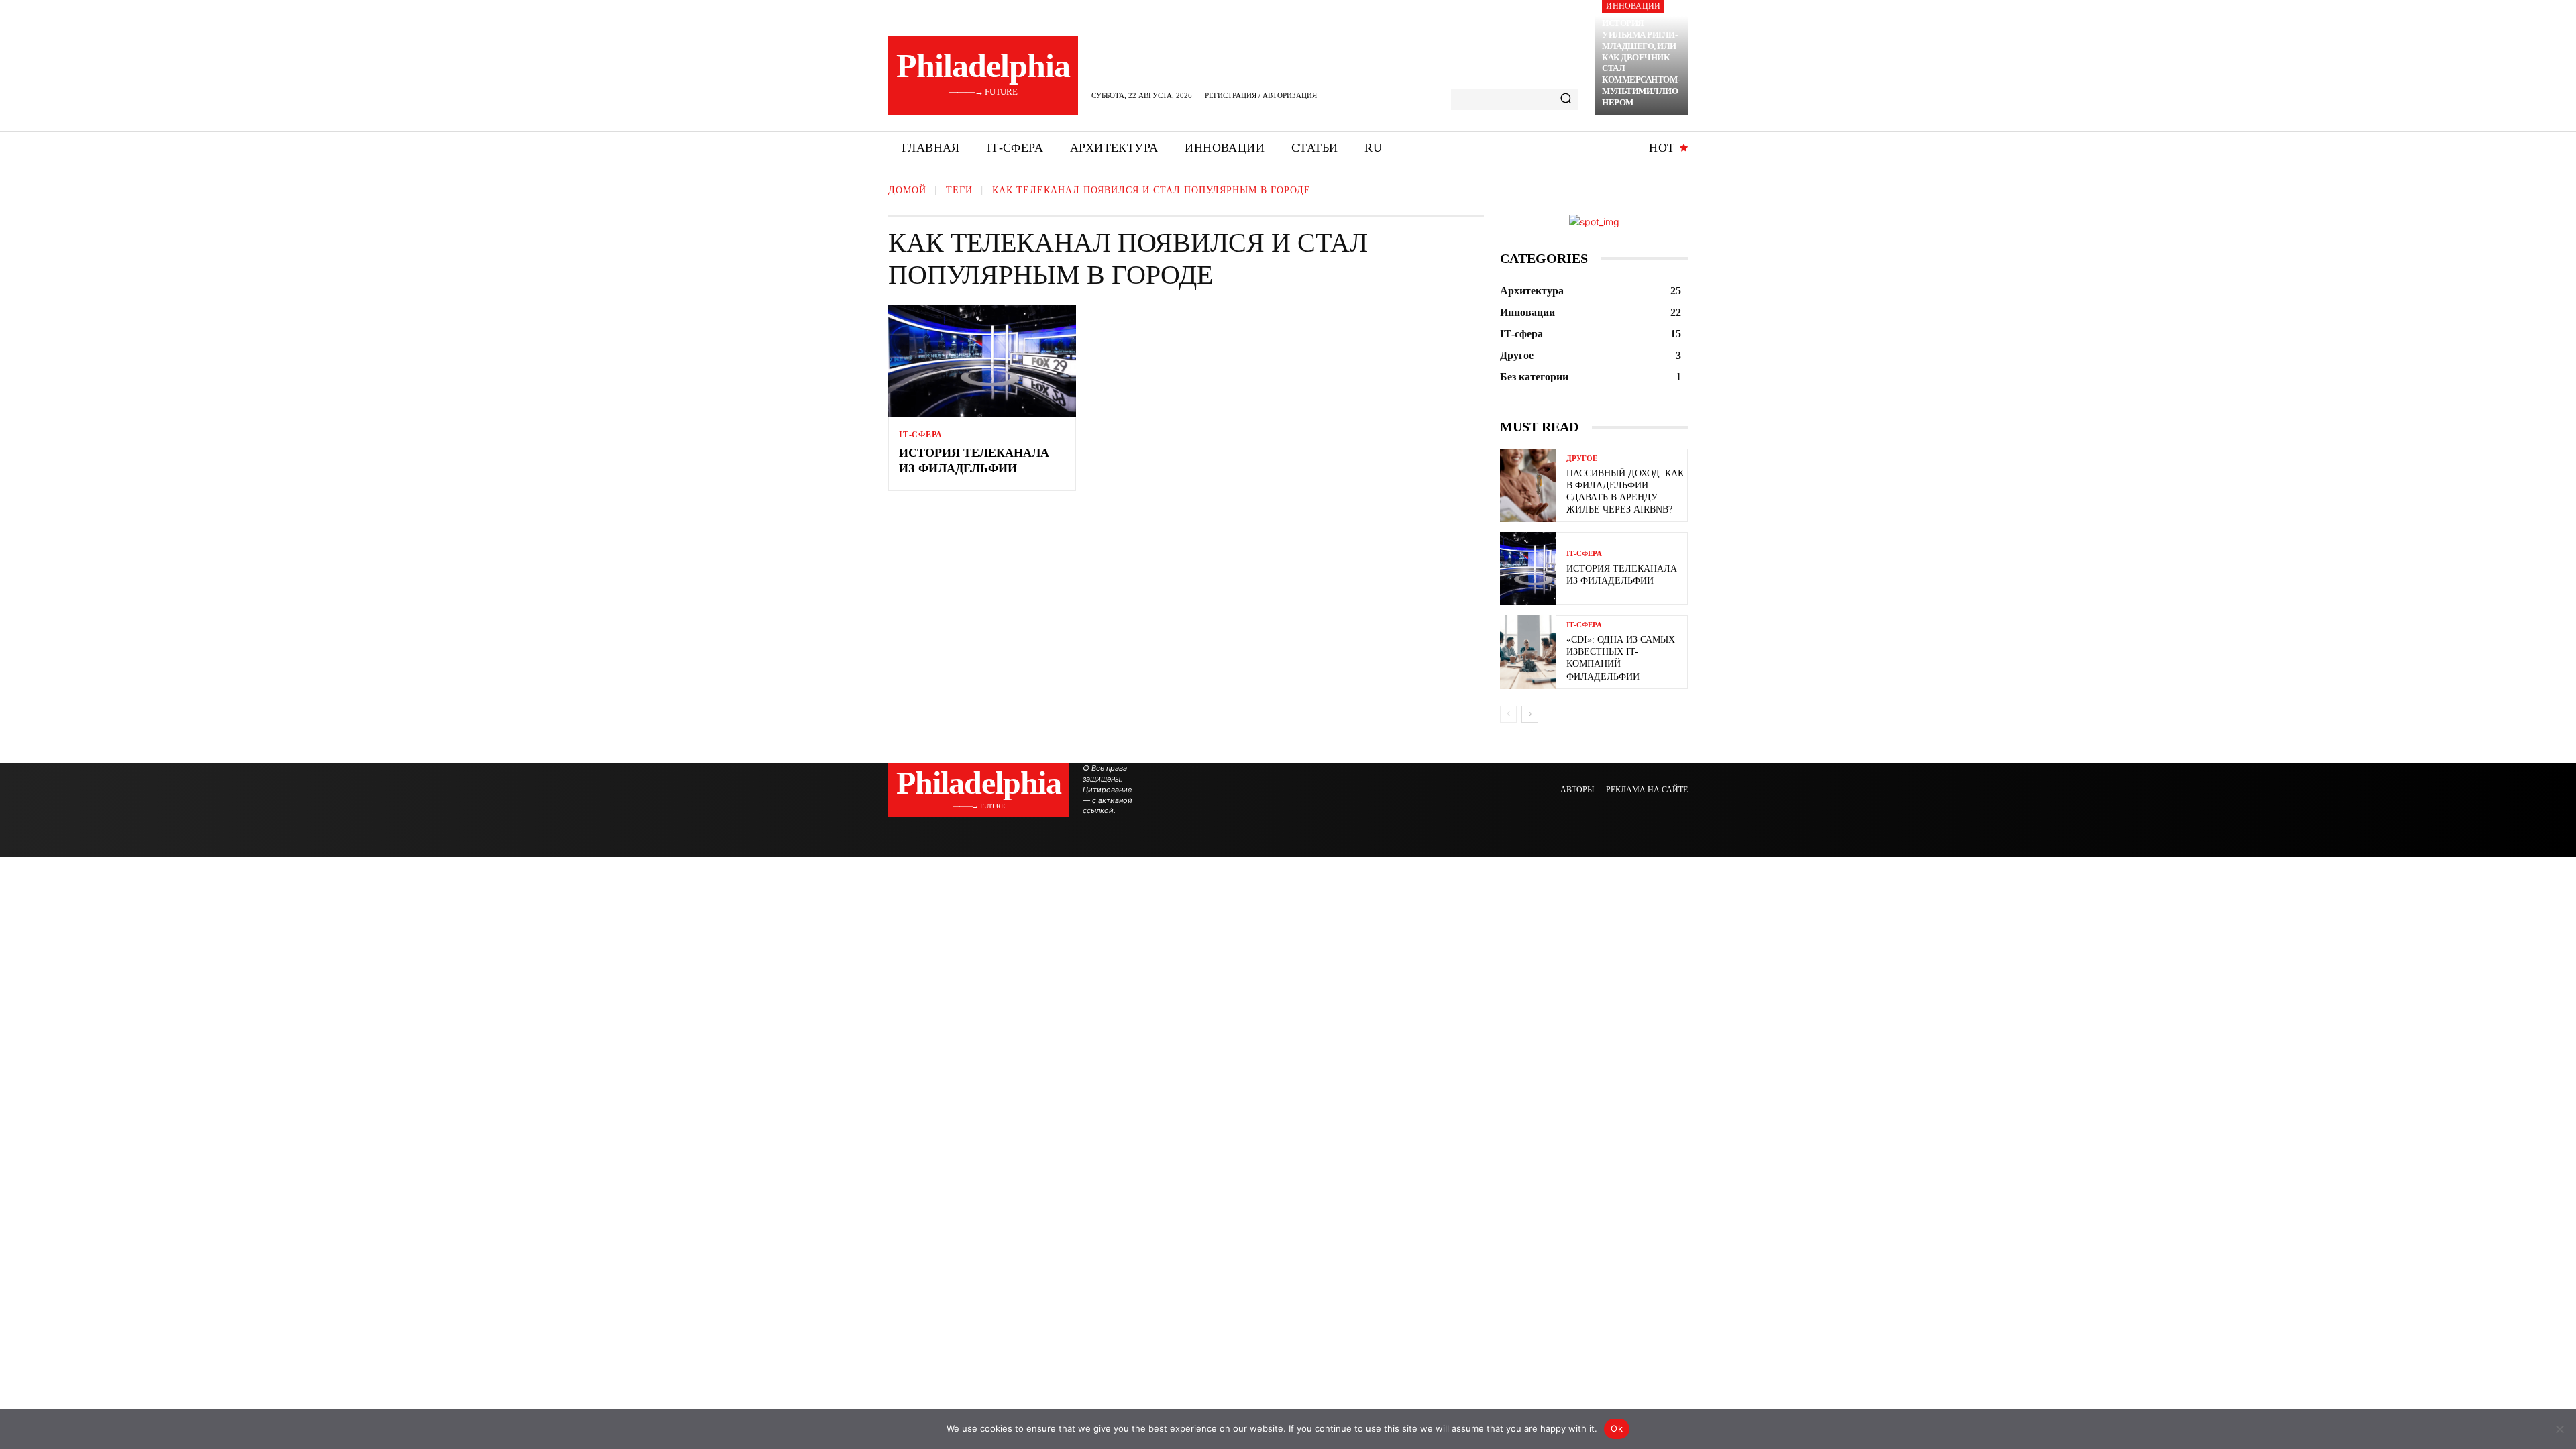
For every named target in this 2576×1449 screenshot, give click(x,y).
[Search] (1566, 99)
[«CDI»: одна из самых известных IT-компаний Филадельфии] (1528, 652)
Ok (1617, 1428)
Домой (907, 190)
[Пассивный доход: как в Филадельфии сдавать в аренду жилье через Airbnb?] (1528, 485)
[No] (2559, 1429)
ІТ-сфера (920, 435)
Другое (1582, 459)
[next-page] (1530, 714)
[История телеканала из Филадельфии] (982, 361)
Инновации (1633, 6)
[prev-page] (1508, 714)
